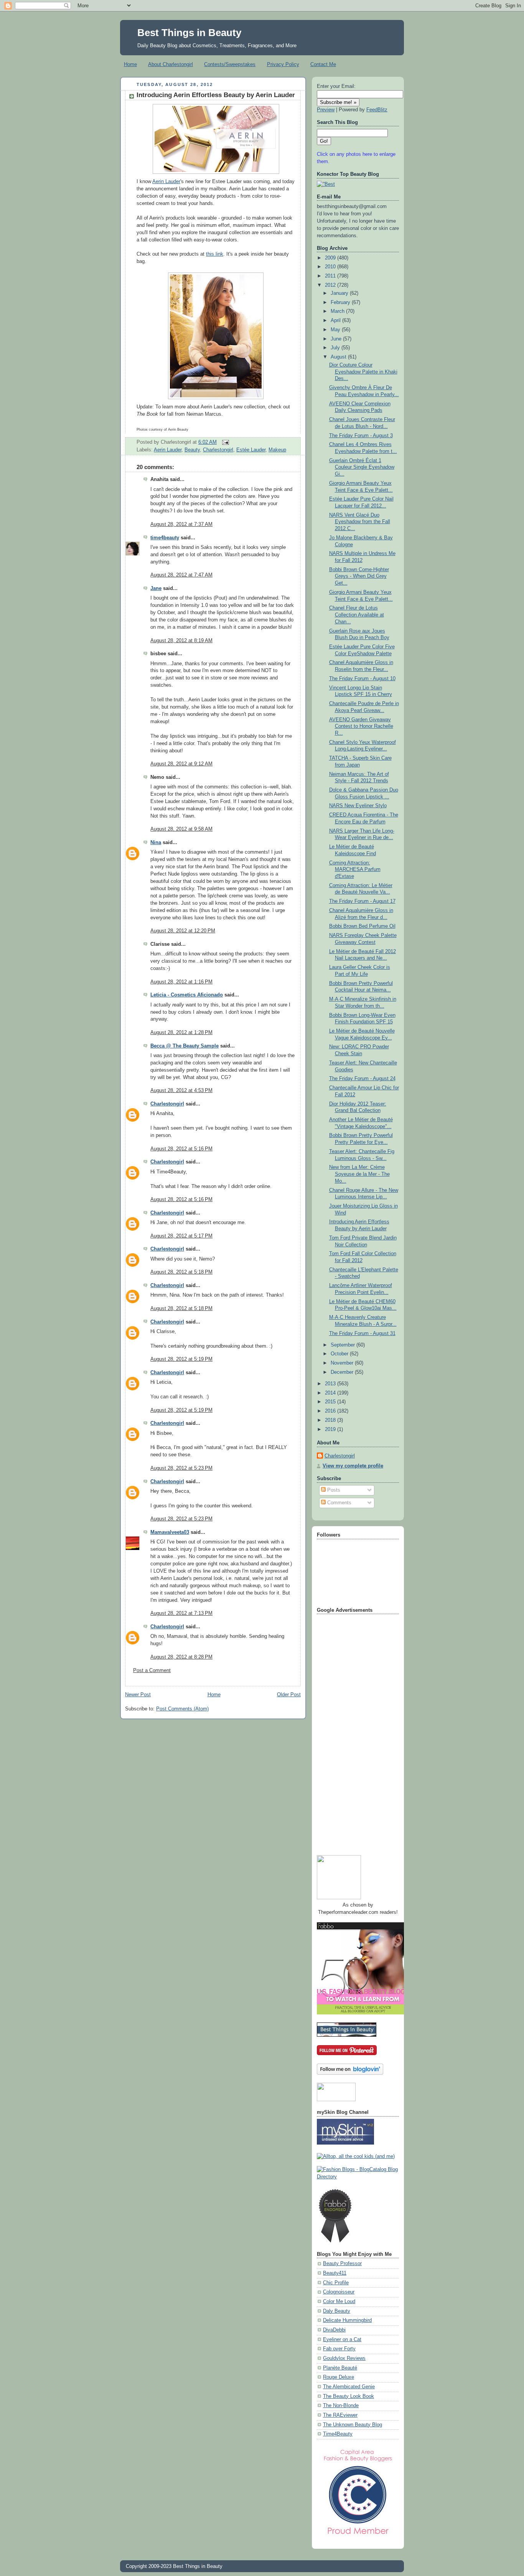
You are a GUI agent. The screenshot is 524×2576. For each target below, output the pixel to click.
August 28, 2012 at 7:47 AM (181, 575)
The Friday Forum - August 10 (362, 679)
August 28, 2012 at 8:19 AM (181, 641)
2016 (331, 1411)
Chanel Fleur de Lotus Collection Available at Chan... (357, 615)
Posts (333, 1490)
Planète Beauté (340, 2368)
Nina (156, 843)
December (343, 1372)
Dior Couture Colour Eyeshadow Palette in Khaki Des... (363, 372)
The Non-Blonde (341, 2406)
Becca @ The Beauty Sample (185, 1046)
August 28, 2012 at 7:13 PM (181, 1613)
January (340, 293)
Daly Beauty (337, 2311)
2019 (331, 1429)
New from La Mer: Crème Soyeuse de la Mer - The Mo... (359, 1174)
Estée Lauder (251, 450)
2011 (331, 276)
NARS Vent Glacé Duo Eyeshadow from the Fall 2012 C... (360, 522)
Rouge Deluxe (339, 2377)
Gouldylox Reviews (344, 2358)
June (337, 339)
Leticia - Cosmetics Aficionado (187, 995)
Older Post (289, 1695)
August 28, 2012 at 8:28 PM (181, 1657)
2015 (331, 1402)
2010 (331, 267)
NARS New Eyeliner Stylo (358, 806)
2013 (331, 1384)
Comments (339, 1503)
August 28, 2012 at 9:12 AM (181, 764)
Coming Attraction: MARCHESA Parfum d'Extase (355, 870)
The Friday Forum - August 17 (362, 901)
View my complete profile (353, 1466)
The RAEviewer (340, 2415)
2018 (331, 1420)
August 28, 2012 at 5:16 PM (181, 1149)
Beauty (192, 450)
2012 (331, 285)
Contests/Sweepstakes (230, 64)
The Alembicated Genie (349, 2387)
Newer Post (138, 1695)
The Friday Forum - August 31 (362, 1333)
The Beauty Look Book (349, 2396)
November (343, 1363)
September (344, 1345)
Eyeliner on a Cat (342, 2340)
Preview (326, 110)
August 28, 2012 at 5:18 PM (181, 1272)
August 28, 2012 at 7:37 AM (181, 524)
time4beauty (165, 538)
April (336, 321)
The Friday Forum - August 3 (361, 436)
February (341, 302)
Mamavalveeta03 (170, 1532)
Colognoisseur (339, 2292)
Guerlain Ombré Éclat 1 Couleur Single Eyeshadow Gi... (362, 467)
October (340, 1354)
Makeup (277, 450)
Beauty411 (335, 2273)
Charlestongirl (218, 450)
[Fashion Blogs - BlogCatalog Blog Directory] (358, 2177)
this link (215, 254)
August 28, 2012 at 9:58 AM (181, 829)
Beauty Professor (342, 2264)
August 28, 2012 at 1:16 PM (181, 982)
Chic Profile (336, 2283)
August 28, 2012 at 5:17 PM (181, 1236)
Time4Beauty (338, 2434)
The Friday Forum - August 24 (362, 1079)
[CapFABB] (358, 2536)
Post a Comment (152, 1671)
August (339, 357)
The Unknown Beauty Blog (353, 2425)
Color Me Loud (339, 2302)
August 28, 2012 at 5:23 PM (181, 1468)
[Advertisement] (348, 1732)
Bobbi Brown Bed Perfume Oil (362, 926)
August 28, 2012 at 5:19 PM (181, 1359)
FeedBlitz (377, 110)
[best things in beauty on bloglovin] (350, 2073)
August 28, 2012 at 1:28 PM (181, 1033)
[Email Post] (224, 442)
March (338, 311)
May (336, 330)
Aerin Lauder (166, 182)
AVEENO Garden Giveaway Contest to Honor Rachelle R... (361, 726)
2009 (331, 258)
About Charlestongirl (171, 64)
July (336, 348)
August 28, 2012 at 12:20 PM (183, 931)
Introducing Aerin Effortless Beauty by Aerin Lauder (216, 95)
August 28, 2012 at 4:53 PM (181, 1091)
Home (130, 64)
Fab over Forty (339, 2349)
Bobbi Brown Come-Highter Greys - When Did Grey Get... (359, 576)
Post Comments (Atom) (182, 1709)
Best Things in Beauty (189, 33)
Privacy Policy (283, 64)
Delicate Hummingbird (347, 2320)
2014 (331, 1393)
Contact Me (323, 64)
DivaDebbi (334, 2330)
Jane (156, 588)
